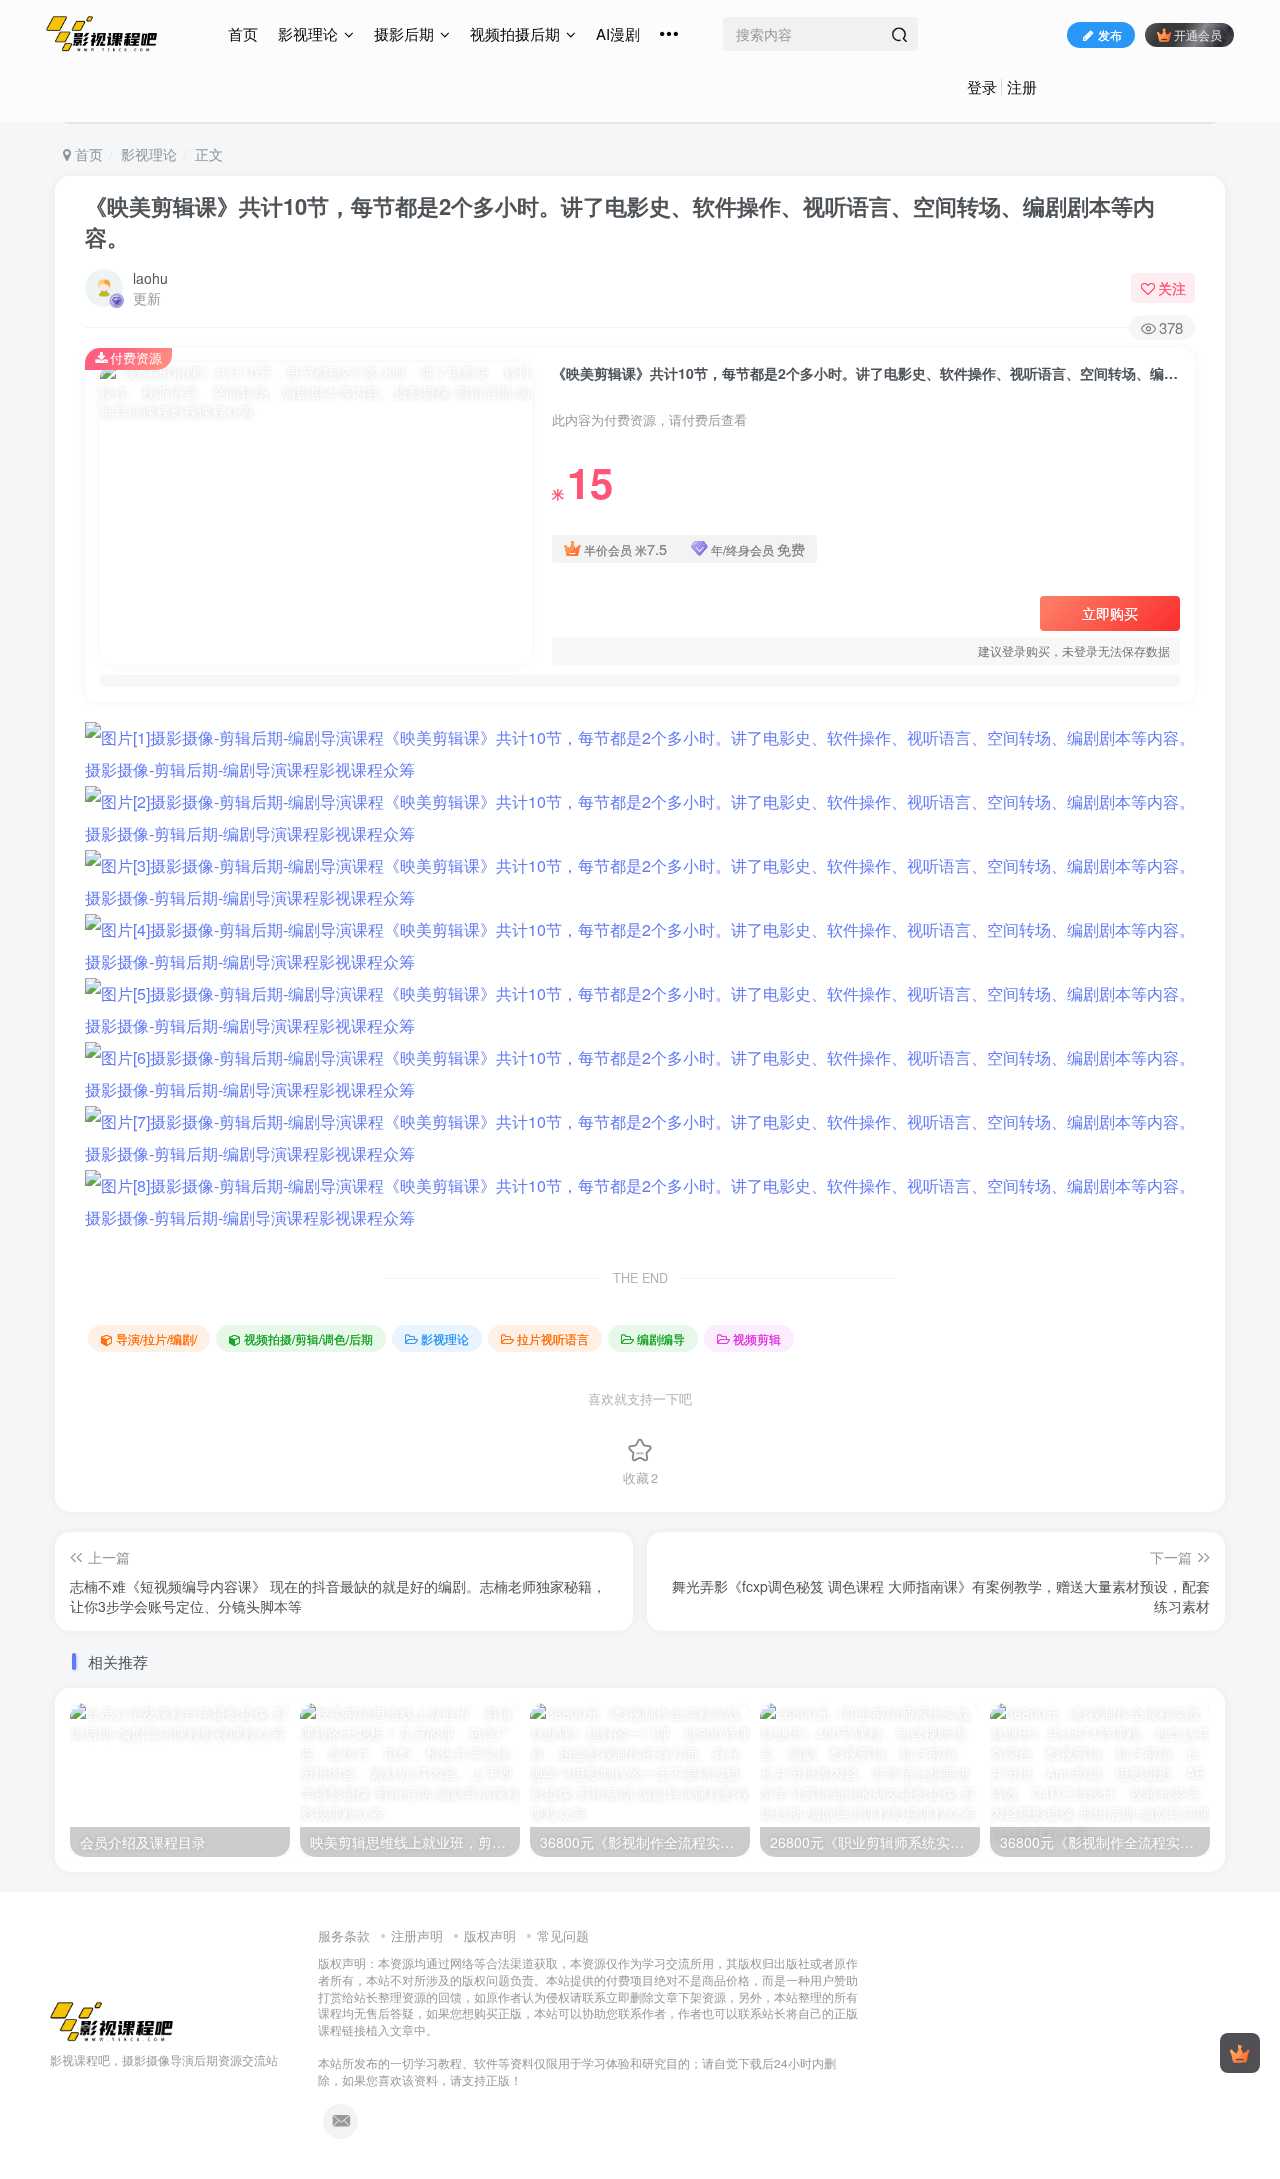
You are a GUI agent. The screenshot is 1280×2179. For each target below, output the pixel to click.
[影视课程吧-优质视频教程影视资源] (112, 2019)
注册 (1022, 86)
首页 (243, 33)
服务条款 (344, 1935)
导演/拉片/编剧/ (156, 1338)
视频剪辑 (757, 1338)
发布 (1110, 34)
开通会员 (1198, 34)
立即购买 (1110, 613)
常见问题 (563, 1935)
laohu (150, 278)
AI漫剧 (618, 33)
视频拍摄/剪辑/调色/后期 (308, 1338)
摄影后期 (404, 33)
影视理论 (308, 33)
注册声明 (417, 1935)
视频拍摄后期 (515, 33)
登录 (982, 86)
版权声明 (490, 1935)
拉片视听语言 (553, 1338)
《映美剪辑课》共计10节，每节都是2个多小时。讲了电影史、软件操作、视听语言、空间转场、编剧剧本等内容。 (620, 221)
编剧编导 (661, 1338)
